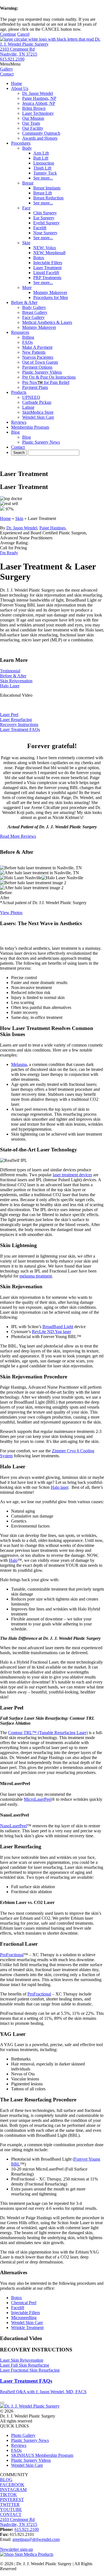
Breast (28, 183)
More (27, 287)
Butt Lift (41, 158)
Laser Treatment (47, 268)
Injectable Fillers (48, 263)
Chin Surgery (45, 213)
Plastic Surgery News (41, 442)
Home (17, 83)
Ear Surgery (44, 218)
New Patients (34, 352)
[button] (10, 64)
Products (19, 392)
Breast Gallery (35, 312)
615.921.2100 (12, 59)
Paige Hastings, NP (39, 98)
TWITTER (10, 2505)
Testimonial (10, 671)
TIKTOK (8, 2495)
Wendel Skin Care (38, 417)
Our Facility (33, 128)
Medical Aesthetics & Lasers (47, 322)
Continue (8, 34)
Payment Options (37, 367)
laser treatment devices (72, 1175)
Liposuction (44, 163)
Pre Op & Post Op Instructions (49, 377)
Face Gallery (33, 317)
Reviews (19, 422)
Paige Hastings (52, 528)
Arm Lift (41, 153)
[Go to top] (2, 2403)
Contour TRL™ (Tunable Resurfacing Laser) (48, 1733)
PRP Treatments (47, 278)
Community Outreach (41, 133)
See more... (43, 178)
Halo (13, 1560)
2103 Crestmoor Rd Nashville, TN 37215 (19, 52)
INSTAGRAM (13, 2490)
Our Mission (33, 118)
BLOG (6, 2480)
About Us (20, 88)
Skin (26, 243)
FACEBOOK (12, 2485)
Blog (15, 432)
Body (27, 148)
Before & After (24, 302)
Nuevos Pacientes (38, 357)
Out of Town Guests (40, 362)
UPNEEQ (31, 397)
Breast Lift (43, 193)
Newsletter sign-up (17, 2549)
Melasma (19, 1064)
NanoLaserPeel (13, 1826)
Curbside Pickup (37, 402)
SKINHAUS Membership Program (42, 2455)
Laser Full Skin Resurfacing (25, 2365)
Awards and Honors (40, 138)
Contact (18, 447)
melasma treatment (36, 1276)
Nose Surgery (45, 233)
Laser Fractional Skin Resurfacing (30, 2370)
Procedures (21, 143)
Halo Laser (10, 686)
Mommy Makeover (50, 292)
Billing (28, 337)
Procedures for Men (51, 297)
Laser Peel (9, 715)
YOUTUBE (11, 2509)
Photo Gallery (23, 2435)
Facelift (40, 228)
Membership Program (30, 427)
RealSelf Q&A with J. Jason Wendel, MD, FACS (43, 2392)
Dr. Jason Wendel (38, 93)
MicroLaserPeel (38, 1799)
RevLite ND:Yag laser (51, 1332)
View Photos (11, 913)
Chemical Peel (24, 2303)
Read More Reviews (18, 836)
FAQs (27, 342)
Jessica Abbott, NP (39, 103)
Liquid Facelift (46, 273)
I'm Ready (9, 553)
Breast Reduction (48, 198)
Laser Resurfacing (16, 720)
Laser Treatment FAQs (20, 729)
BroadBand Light (58, 1327)
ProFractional (12, 1955)
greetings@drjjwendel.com (36, 2539)
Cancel (23, 34)
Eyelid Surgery (46, 223)
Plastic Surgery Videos (42, 372)
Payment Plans (35, 387)
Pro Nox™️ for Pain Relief (46, 382)
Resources (20, 332)
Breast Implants (47, 188)
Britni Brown (34, 108)
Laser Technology (38, 113)
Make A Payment (37, 347)
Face (26, 208)
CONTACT (11, 2514)
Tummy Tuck (45, 173)
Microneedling (24, 2318)
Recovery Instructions (19, 724)
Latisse (28, 407)
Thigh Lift (42, 168)
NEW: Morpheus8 (49, 253)
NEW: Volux (45, 248)
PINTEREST (12, 2500)
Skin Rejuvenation (16, 681)
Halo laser (59, 1487)
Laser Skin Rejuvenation (22, 2360)
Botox (39, 258)
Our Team (31, 123)
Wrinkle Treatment (27, 2327)
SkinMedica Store (38, 412)
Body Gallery (34, 307)
